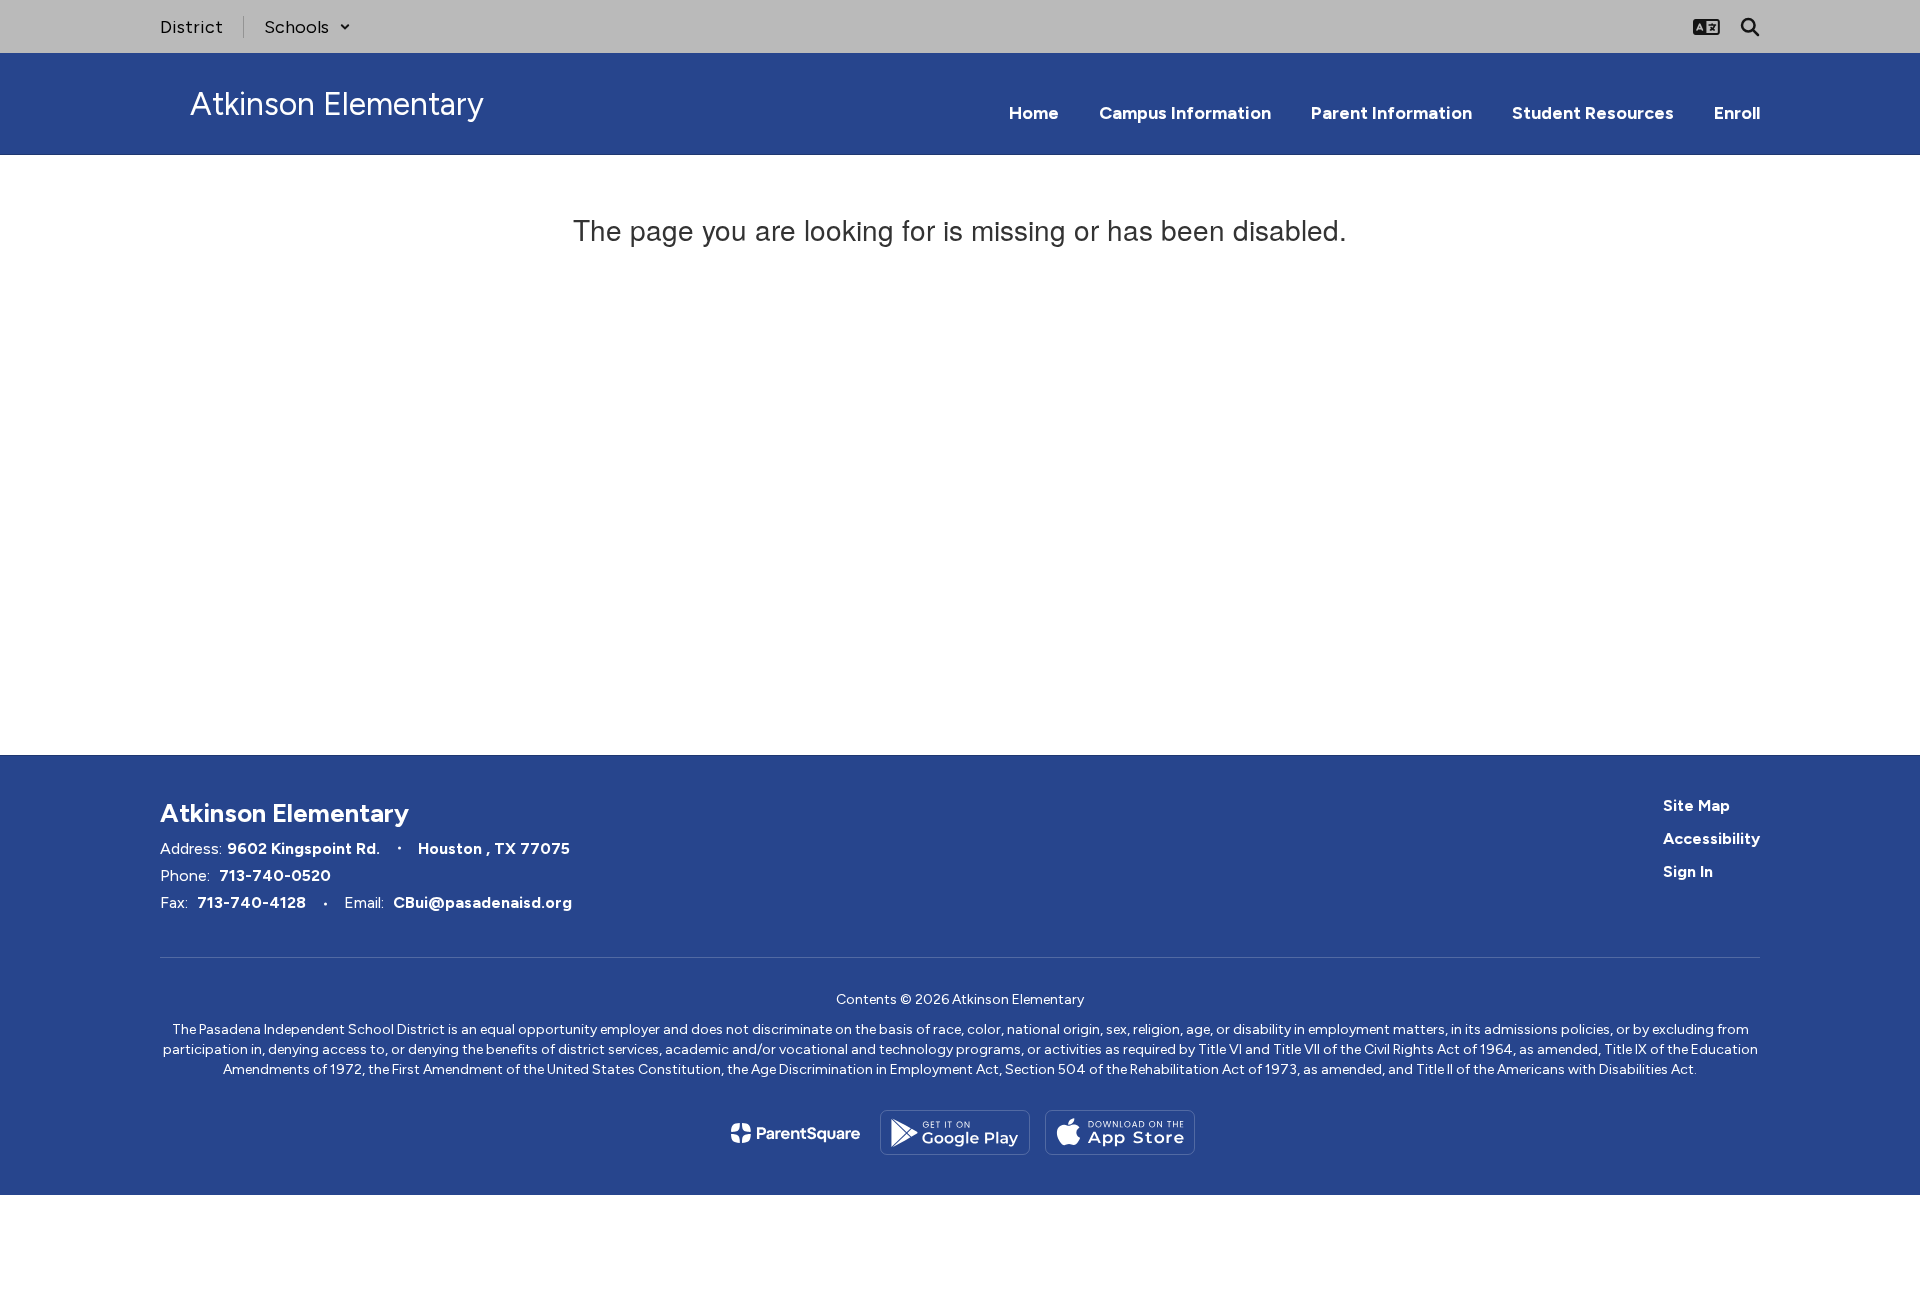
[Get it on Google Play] (955, 1132)
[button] (307, 27)
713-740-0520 (275, 875)
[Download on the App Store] (1120, 1132)
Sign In (1688, 871)
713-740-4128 (251, 902)
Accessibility (1711, 838)
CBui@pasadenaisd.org (482, 902)
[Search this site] (1750, 27)
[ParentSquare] (795, 1133)
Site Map (1696, 805)
